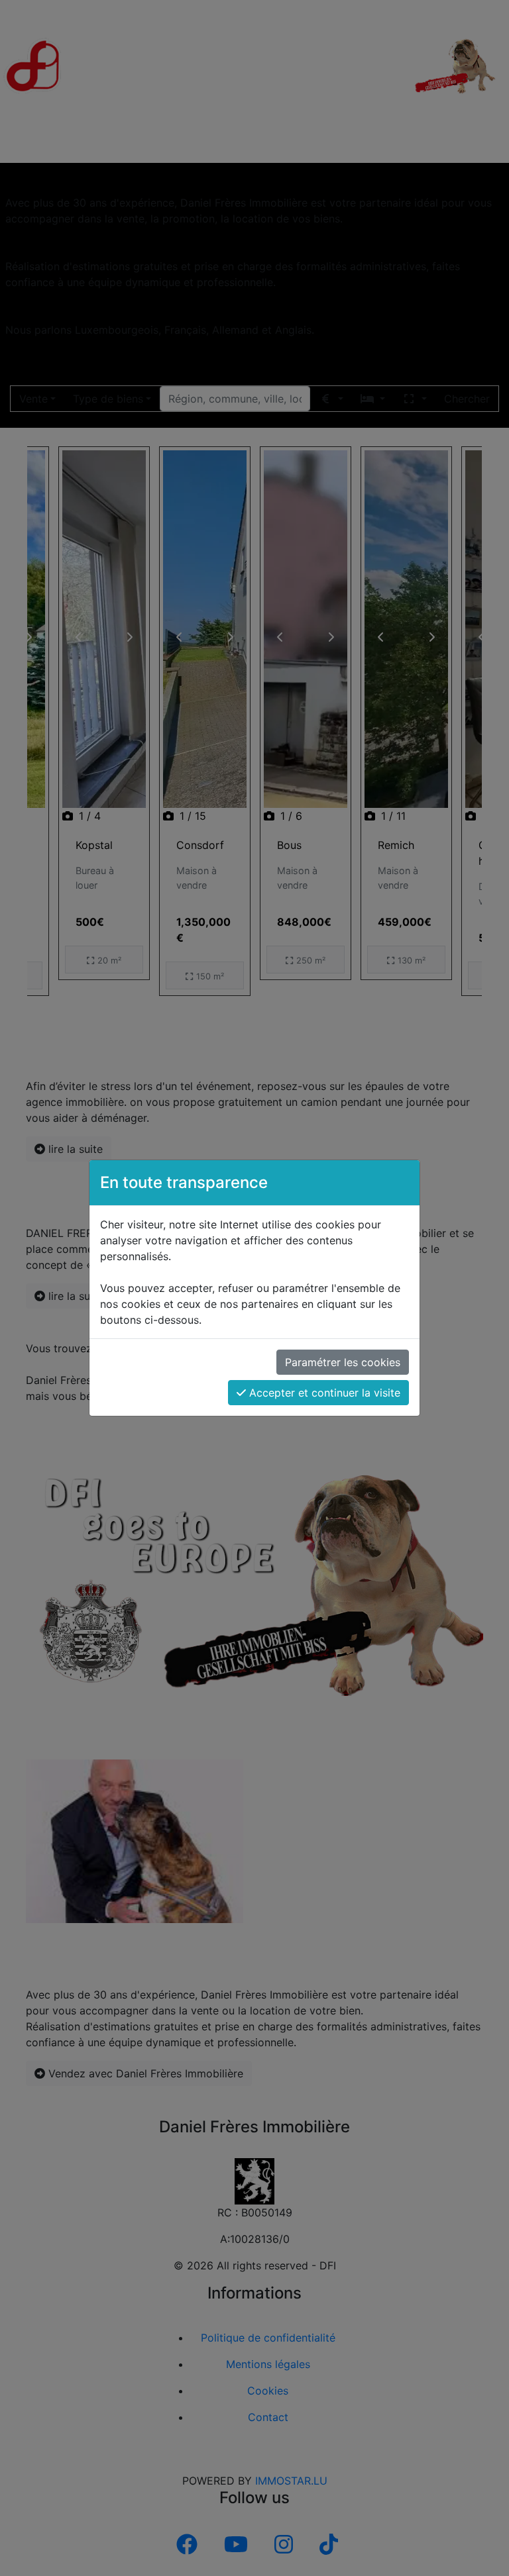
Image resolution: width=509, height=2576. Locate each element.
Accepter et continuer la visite (323, 1393)
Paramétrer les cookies (343, 1362)
